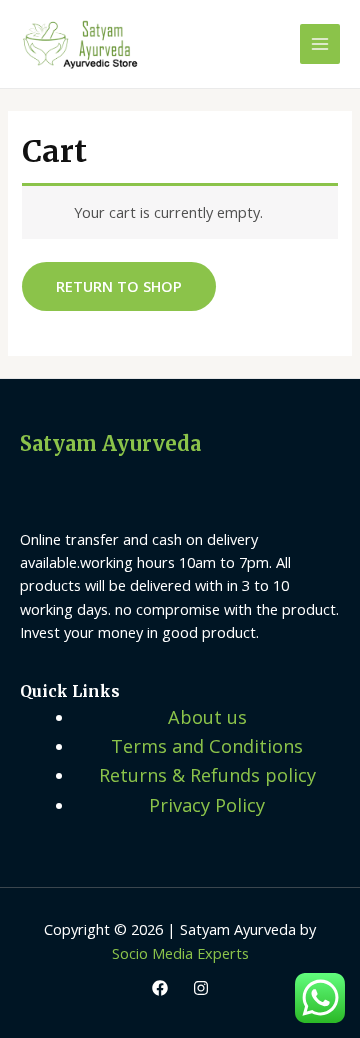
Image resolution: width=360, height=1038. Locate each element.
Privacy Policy (207, 805)
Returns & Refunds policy (207, 775)
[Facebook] (160, 988)
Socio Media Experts (180, 953)
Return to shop (119, 286)
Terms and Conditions (207, 746)
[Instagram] (201, 988)
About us (207, 717)
